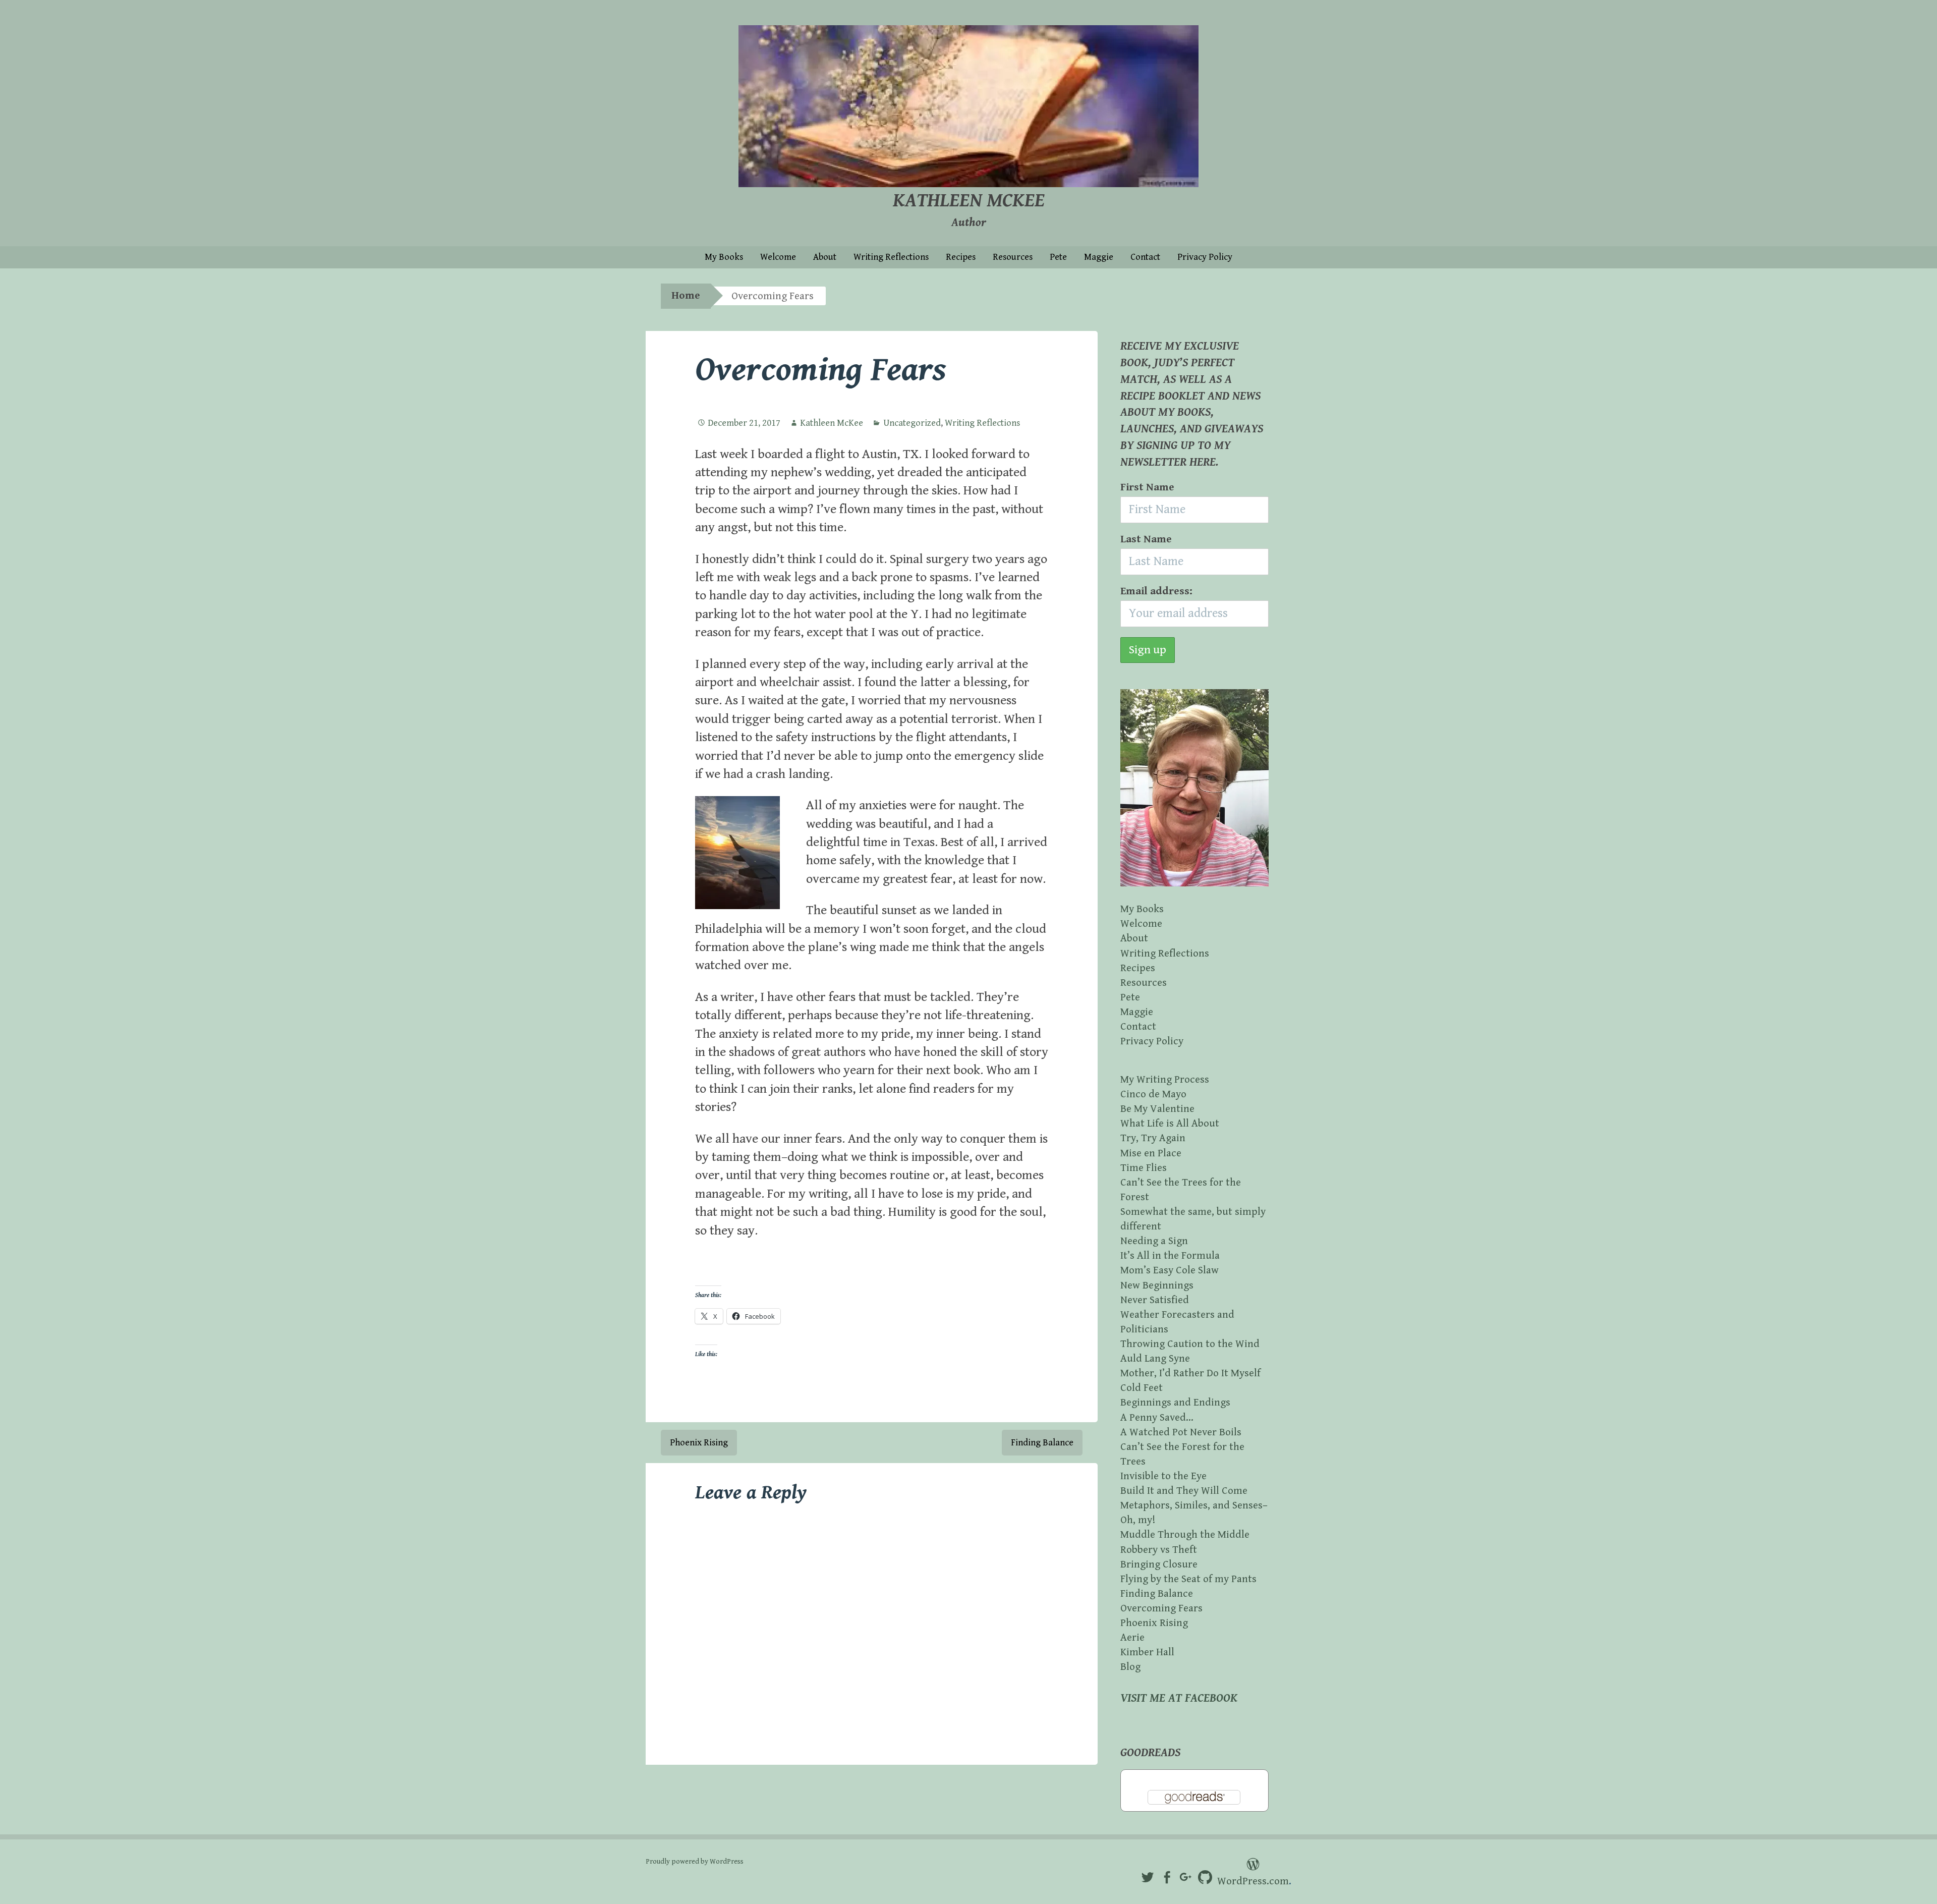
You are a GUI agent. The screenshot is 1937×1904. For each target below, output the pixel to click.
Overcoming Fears (1161, 1608)
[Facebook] (1167, 1878)
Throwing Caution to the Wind (1190, 1344)
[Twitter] (1148, 1878)
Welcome (778, 257)
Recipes (961, 257)
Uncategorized (912, 423)
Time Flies (1144, 1168)
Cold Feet (1142, 1388)
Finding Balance (1042, 1443)
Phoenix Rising (699, 1443)
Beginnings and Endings (1175, 1403)
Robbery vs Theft (1159, 1550)
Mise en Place (1151, 1153)
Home (686, 296)
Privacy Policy (1205, 257)
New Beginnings (1157, 1285)
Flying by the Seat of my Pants (1188, 1579)
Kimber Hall (1147, 1652)
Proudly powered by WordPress (695, 1862)
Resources (1013, 257)
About (825, 257)
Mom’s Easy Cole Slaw (1170, 1270)
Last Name (1146, 539)
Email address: (1156, 591)
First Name (1147, 487)
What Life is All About (1170, 1124)
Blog (1130, 1667)
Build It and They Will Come (1184, 1491)
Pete (1058, 257)
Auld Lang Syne (1155, 1359)
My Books (724, 257)
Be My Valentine (1157, 1109)
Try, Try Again (1153, 1138)
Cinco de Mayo (1153, 1094)
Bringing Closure (1159, 1564)
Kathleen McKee (969, 201)
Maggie (1099, 257)
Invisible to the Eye (1163, 1476)
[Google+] (1186, 1878)
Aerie (1132, 1638)
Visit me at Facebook (1179, 1698)
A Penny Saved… (1157, 1418)
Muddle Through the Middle (1185, 1535)
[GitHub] (1205, 1878)
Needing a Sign (1154, 1241)
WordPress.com (1253, 1881)
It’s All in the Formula (1170, 1256)
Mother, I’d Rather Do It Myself (1190, 1373)
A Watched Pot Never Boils (1181, 1432)
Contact (1145, 257)
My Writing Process (1165, 1080)
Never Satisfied (1155, 1300)
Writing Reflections (891, 257)
